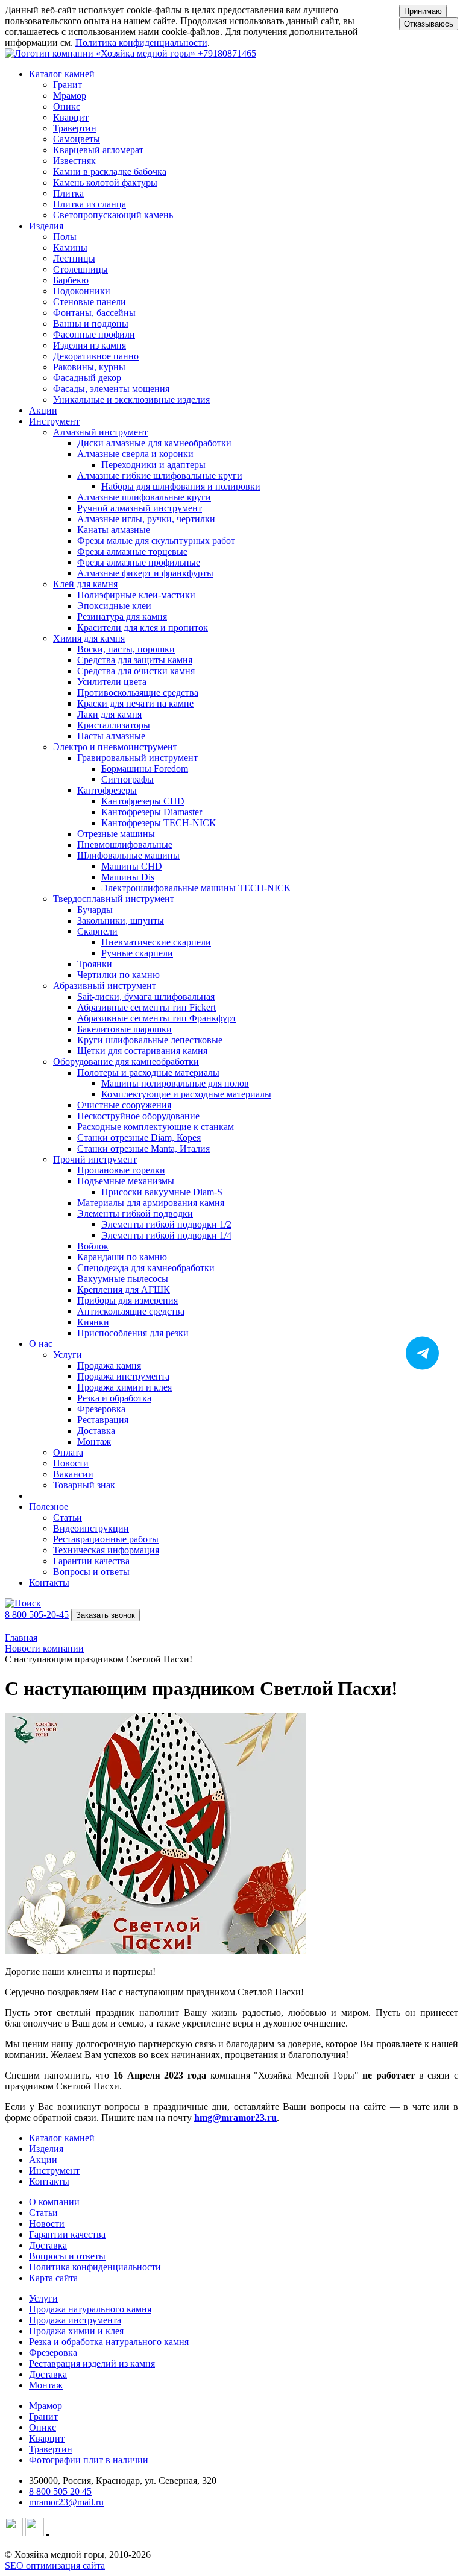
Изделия (46, 2149)
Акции (43, 410)
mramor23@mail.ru (66, 2502)
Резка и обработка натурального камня (109, 2342)
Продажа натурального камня (90, 2309)
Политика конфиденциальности (141, 43)
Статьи (43, 2213)
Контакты (49, 1583)
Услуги (43, 2298)
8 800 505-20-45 (37, 1615)
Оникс (43, 2427)
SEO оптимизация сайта (55, 2565)
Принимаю (423, 11)
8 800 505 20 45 (60, 2491)
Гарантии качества (67, 2234)
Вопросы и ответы (67, 2256)
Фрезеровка (53, 2353)
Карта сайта (53, 2278)
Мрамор (46, 2406)
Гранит (43, 2417)
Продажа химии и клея (76, 2331)
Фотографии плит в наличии (89, 2460)
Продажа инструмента (75, 2320)
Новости (47, 2224)
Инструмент (54, 2170)
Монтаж (46, 2385)
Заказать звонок (106, 1615)
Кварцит (47, 2438)
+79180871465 (227, 53)
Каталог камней (62, 2138)
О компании (54, 2202)
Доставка (48, 2245)
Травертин (51, 2449)
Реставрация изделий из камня (92, 2363)
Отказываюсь (429, 24)
